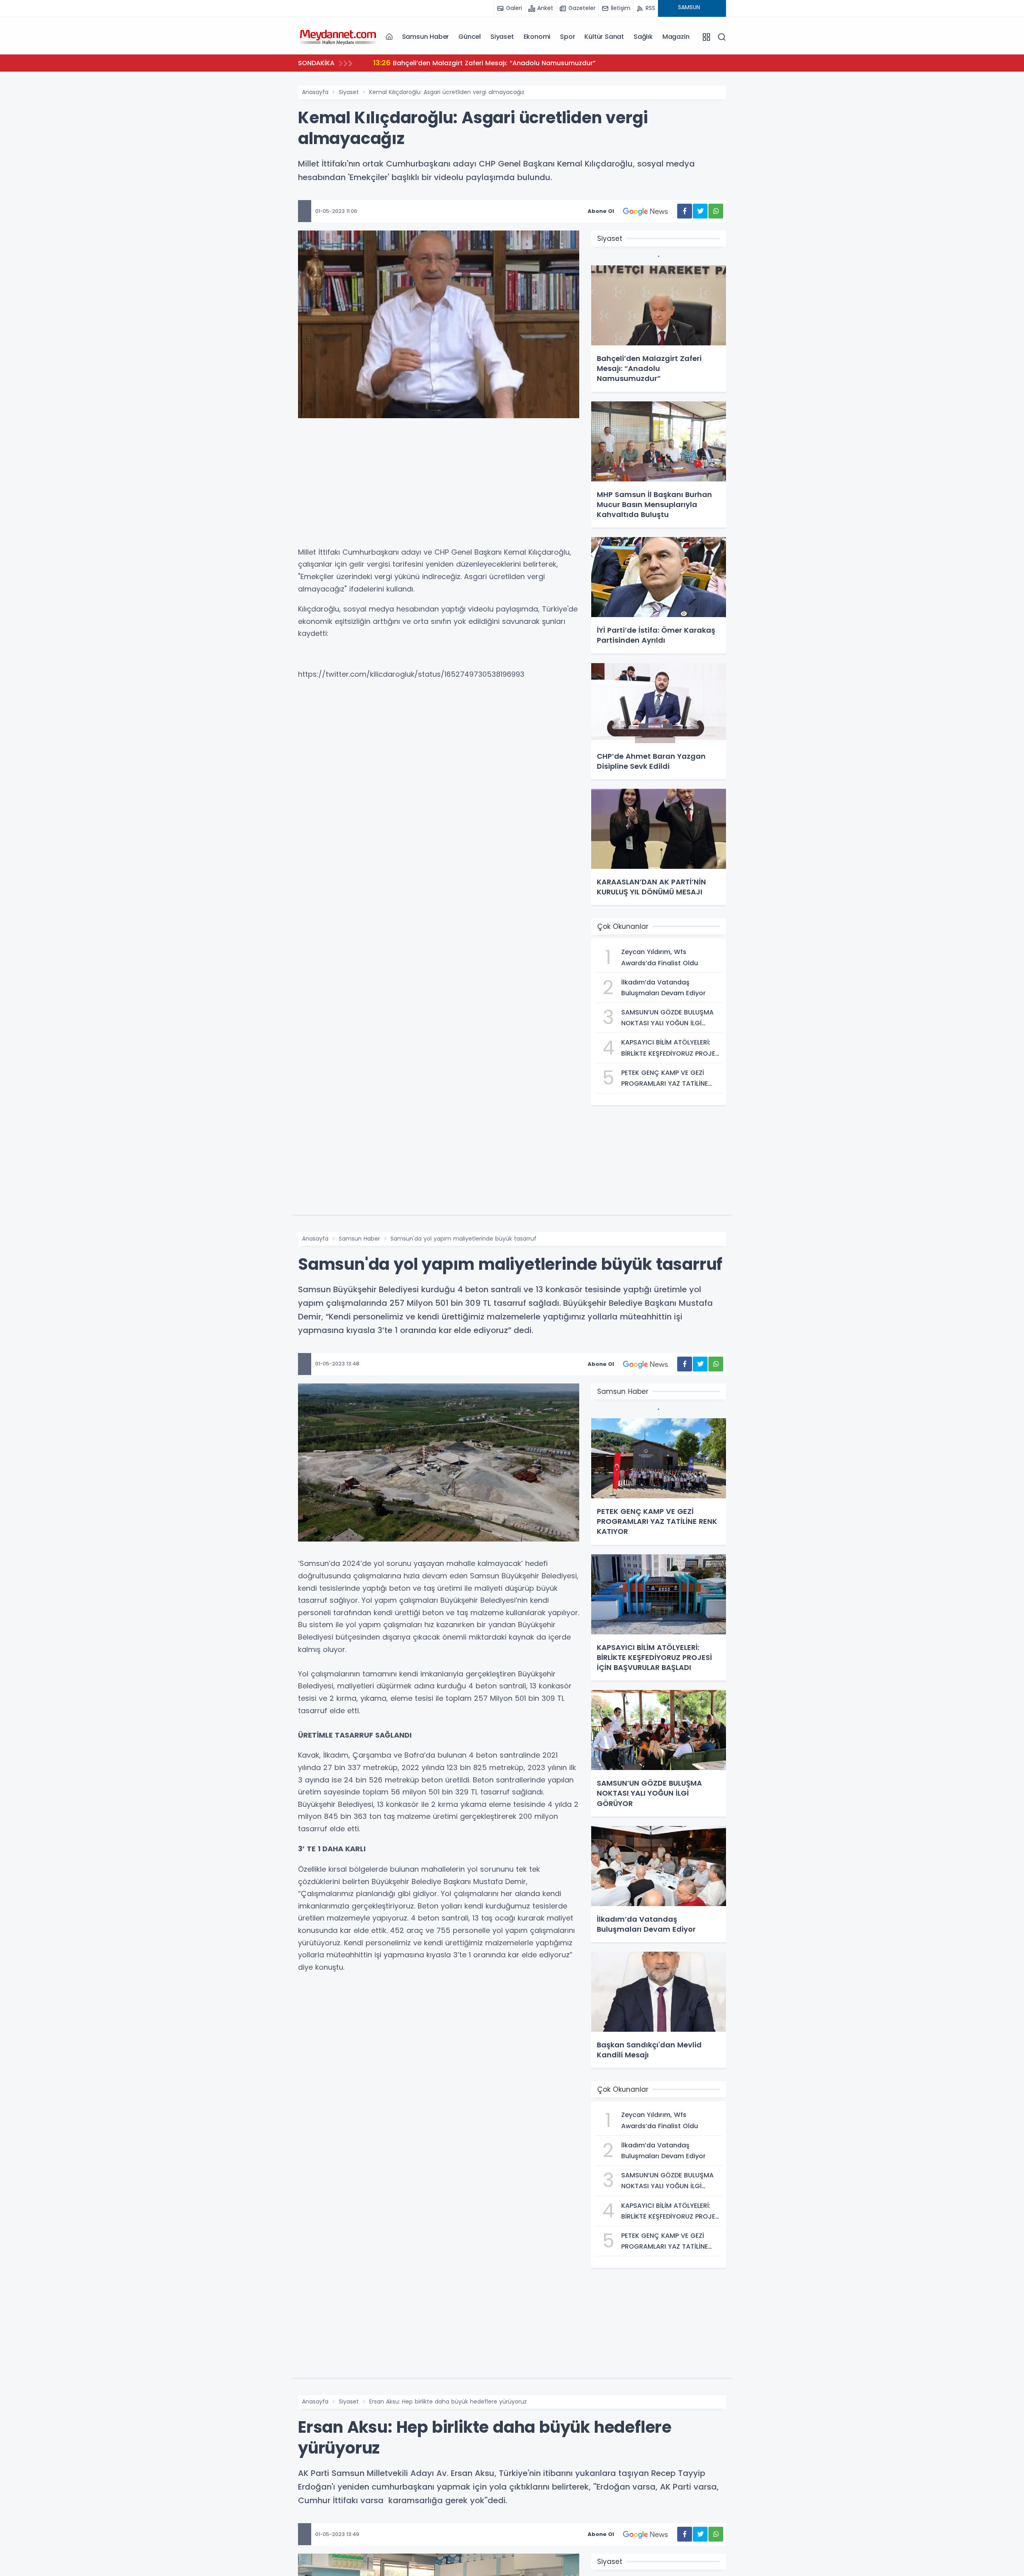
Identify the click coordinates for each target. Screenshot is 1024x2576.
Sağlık (643, 37)
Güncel (470, 37)
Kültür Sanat (604, 37)
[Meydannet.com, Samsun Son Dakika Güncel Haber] (338, 36)
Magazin (676, 37)
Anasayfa (315, 92)
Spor (567, 37)
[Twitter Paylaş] (700, 211)
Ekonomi (537, 37)
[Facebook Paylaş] (685, 211)
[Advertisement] (439, 486)
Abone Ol (601, 211)
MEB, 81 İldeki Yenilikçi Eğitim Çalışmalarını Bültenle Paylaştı (478, 63)
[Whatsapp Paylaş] (716, 211)
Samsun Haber (426, 37)
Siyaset (502, 37)
